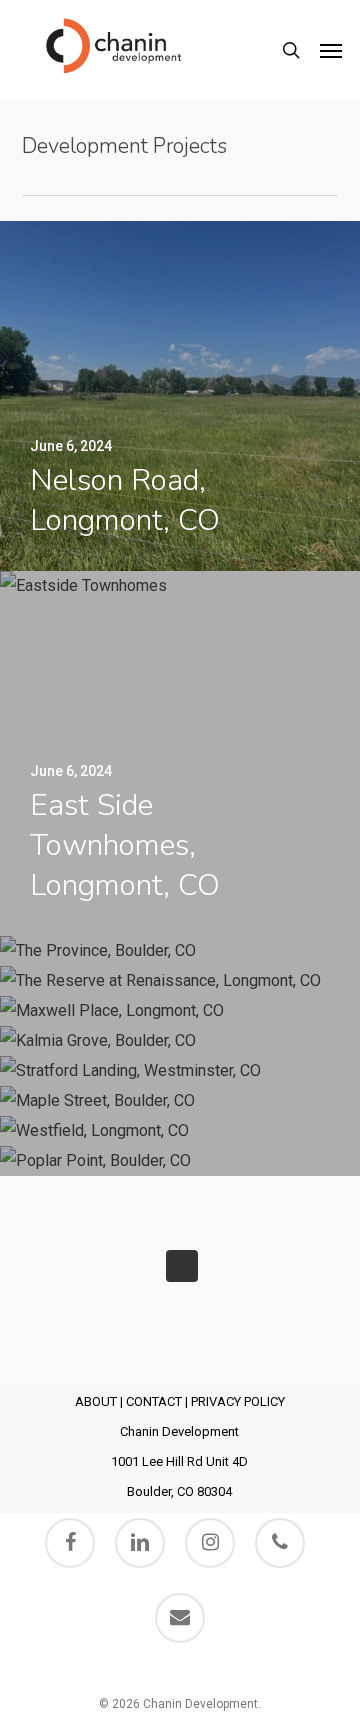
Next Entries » (182, 1266)
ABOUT (96, 1401)
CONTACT (154, 1401)
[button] (331, 50)
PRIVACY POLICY (238, 1401)
